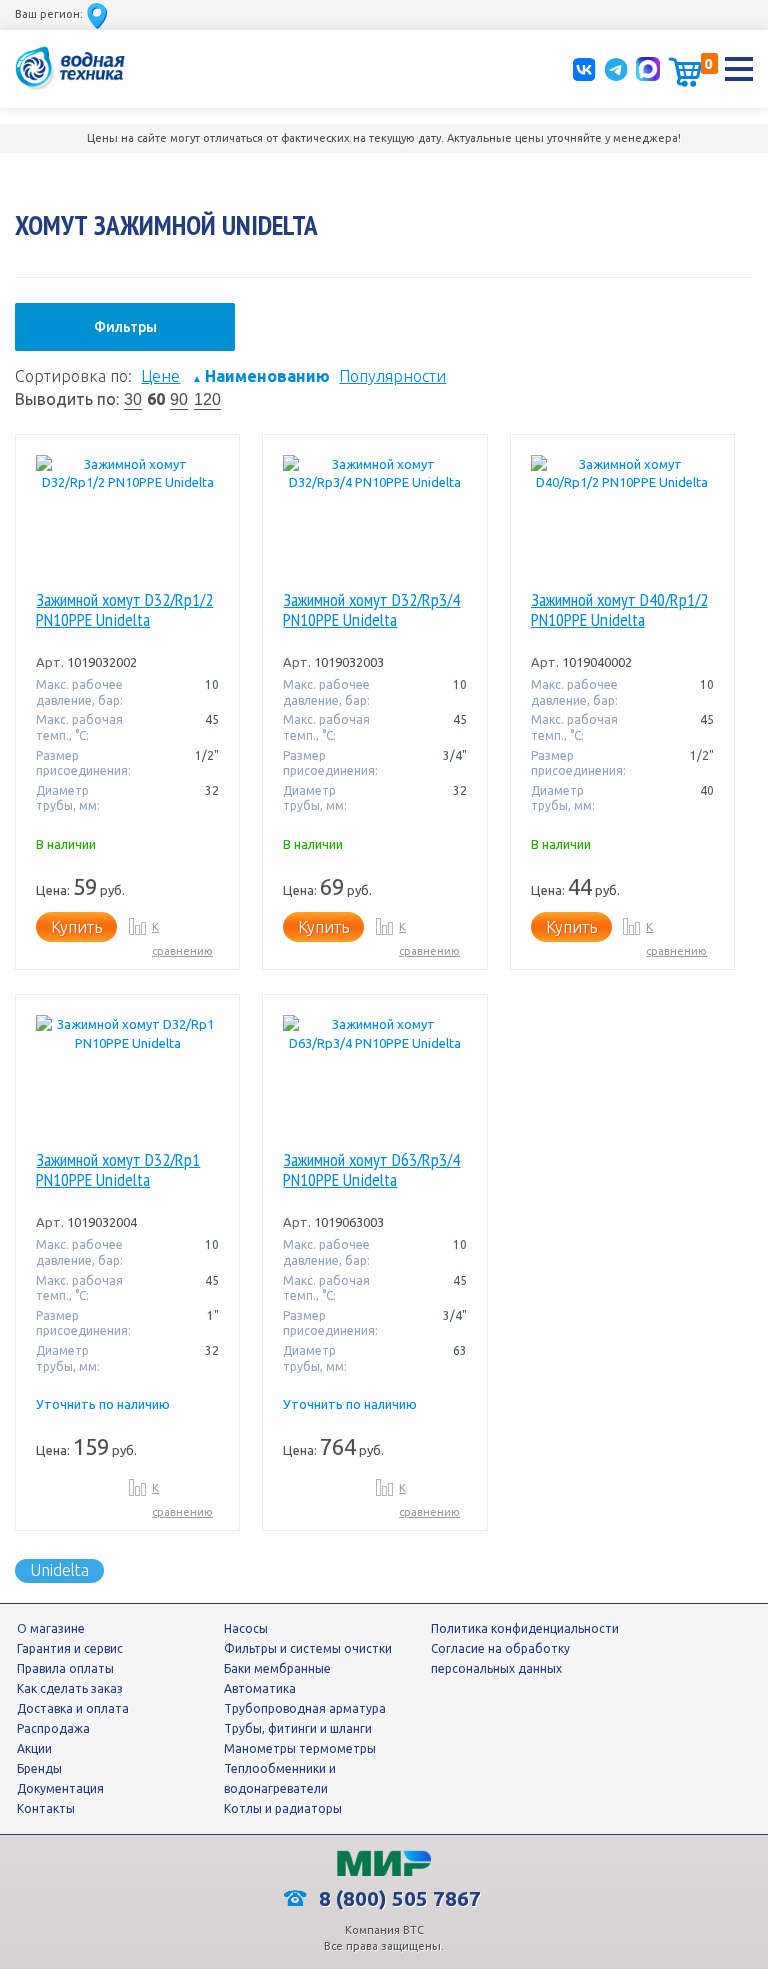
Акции (34, 1748)
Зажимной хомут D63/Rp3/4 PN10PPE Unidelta (371, 1170)
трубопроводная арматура (305, 1708)
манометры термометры (300, 1748)
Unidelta (59, 1570)
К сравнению (182, 939)
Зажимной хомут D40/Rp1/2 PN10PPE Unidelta (619, 610)
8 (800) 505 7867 (397, 1898)
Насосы (246, 1628)
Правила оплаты (65, 1668)
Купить (76, 927)
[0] (685, 72)
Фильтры (125, 327)
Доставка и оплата (73, 1708)
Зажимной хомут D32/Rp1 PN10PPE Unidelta (118, 1170)
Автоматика (260, 1688)
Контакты (46, 1808)
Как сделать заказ (70, 1688)
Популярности (392, 376)
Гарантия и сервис (70, 1648)
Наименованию (261, 376)
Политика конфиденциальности (525, 1628)
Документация (60, 1788)
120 (207, 399)
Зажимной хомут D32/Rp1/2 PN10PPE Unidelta (124, 610)
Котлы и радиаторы (283, 1808)
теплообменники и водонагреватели (280, 1778)
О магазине (51, 1628)
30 (133, 399)
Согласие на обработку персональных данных (500, 1658)
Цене (160, 376)
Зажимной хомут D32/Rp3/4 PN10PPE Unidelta (371, 610)
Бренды (39, 1768)
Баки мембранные (277, 1668)
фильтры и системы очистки (308, 1648)
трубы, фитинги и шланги (298, 1728)
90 (179, 399)
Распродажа (53, 1728)
